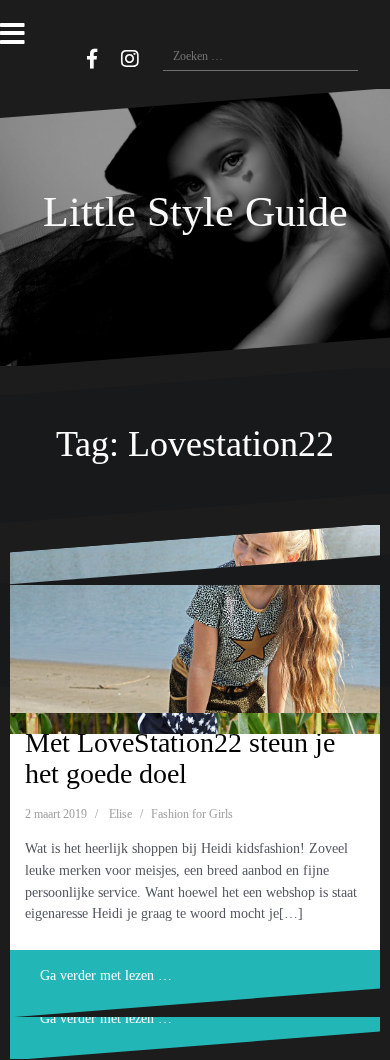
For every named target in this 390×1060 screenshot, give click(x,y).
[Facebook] (92, 59)
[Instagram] (130, 59)
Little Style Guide (195, 212)
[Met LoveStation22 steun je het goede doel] (195, 619)
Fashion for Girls (192, 814)
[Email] (63, 56)
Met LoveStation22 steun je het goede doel (180, 758)
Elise (120, 814)
